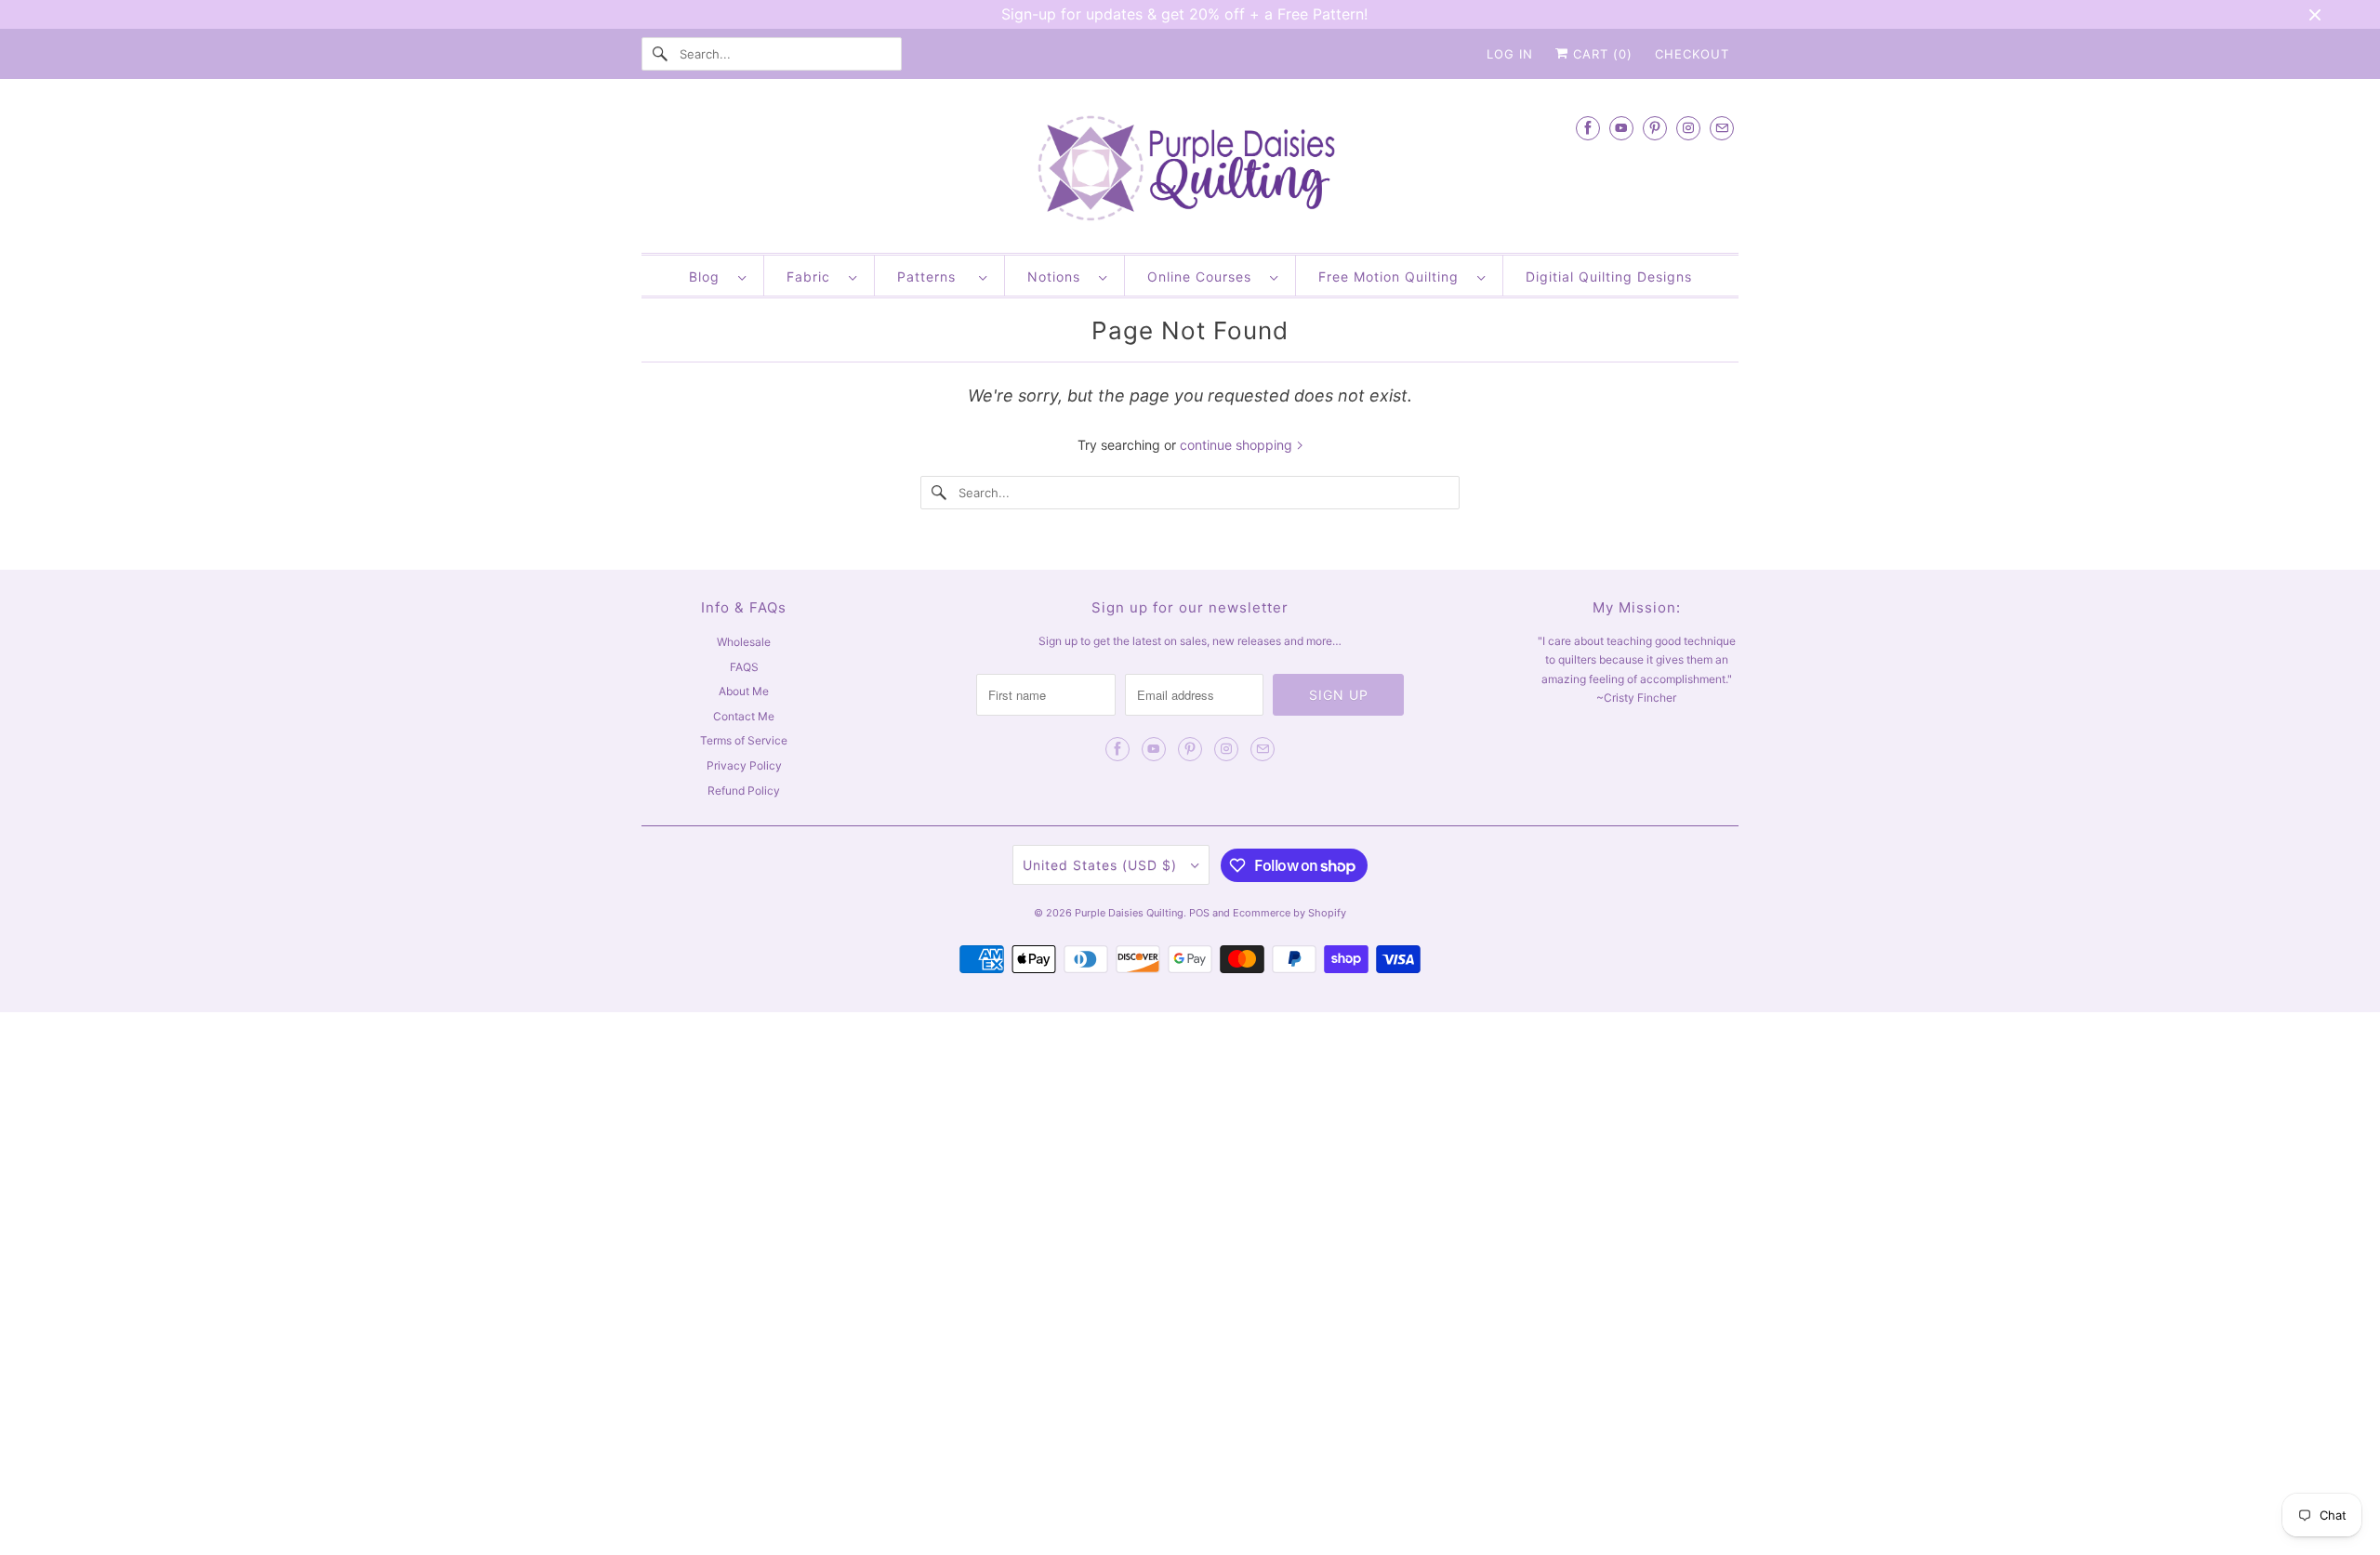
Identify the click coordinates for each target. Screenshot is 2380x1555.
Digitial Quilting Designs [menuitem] (1609, 277)
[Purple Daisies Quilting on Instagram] (1688, 128)
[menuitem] (717, 276)
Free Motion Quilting (1393, 277)
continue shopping (1238, 445)
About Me (744, 691)
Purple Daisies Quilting (1129, 913)
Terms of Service (744, 740)
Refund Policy (744, 791)
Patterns (933, 277)
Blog (709, 277)
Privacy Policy (744, 765)
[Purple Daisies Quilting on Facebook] (1588, 128)
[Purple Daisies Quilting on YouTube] (1621, 128)
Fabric (813, 277)
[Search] (660, 54)
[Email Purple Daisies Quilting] (1722, 128)
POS (1199, 913)
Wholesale (744, 642)
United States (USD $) (1102, 865)
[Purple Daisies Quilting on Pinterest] (1655, 128)
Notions (1058, 277)
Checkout (1692, 54)
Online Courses (1204, 277)
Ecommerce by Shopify (1289, 913)
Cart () (1600, 54)
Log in (1510, 54)
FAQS (744, 667)
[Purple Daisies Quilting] (1190, 171)
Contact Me (744, 716)
